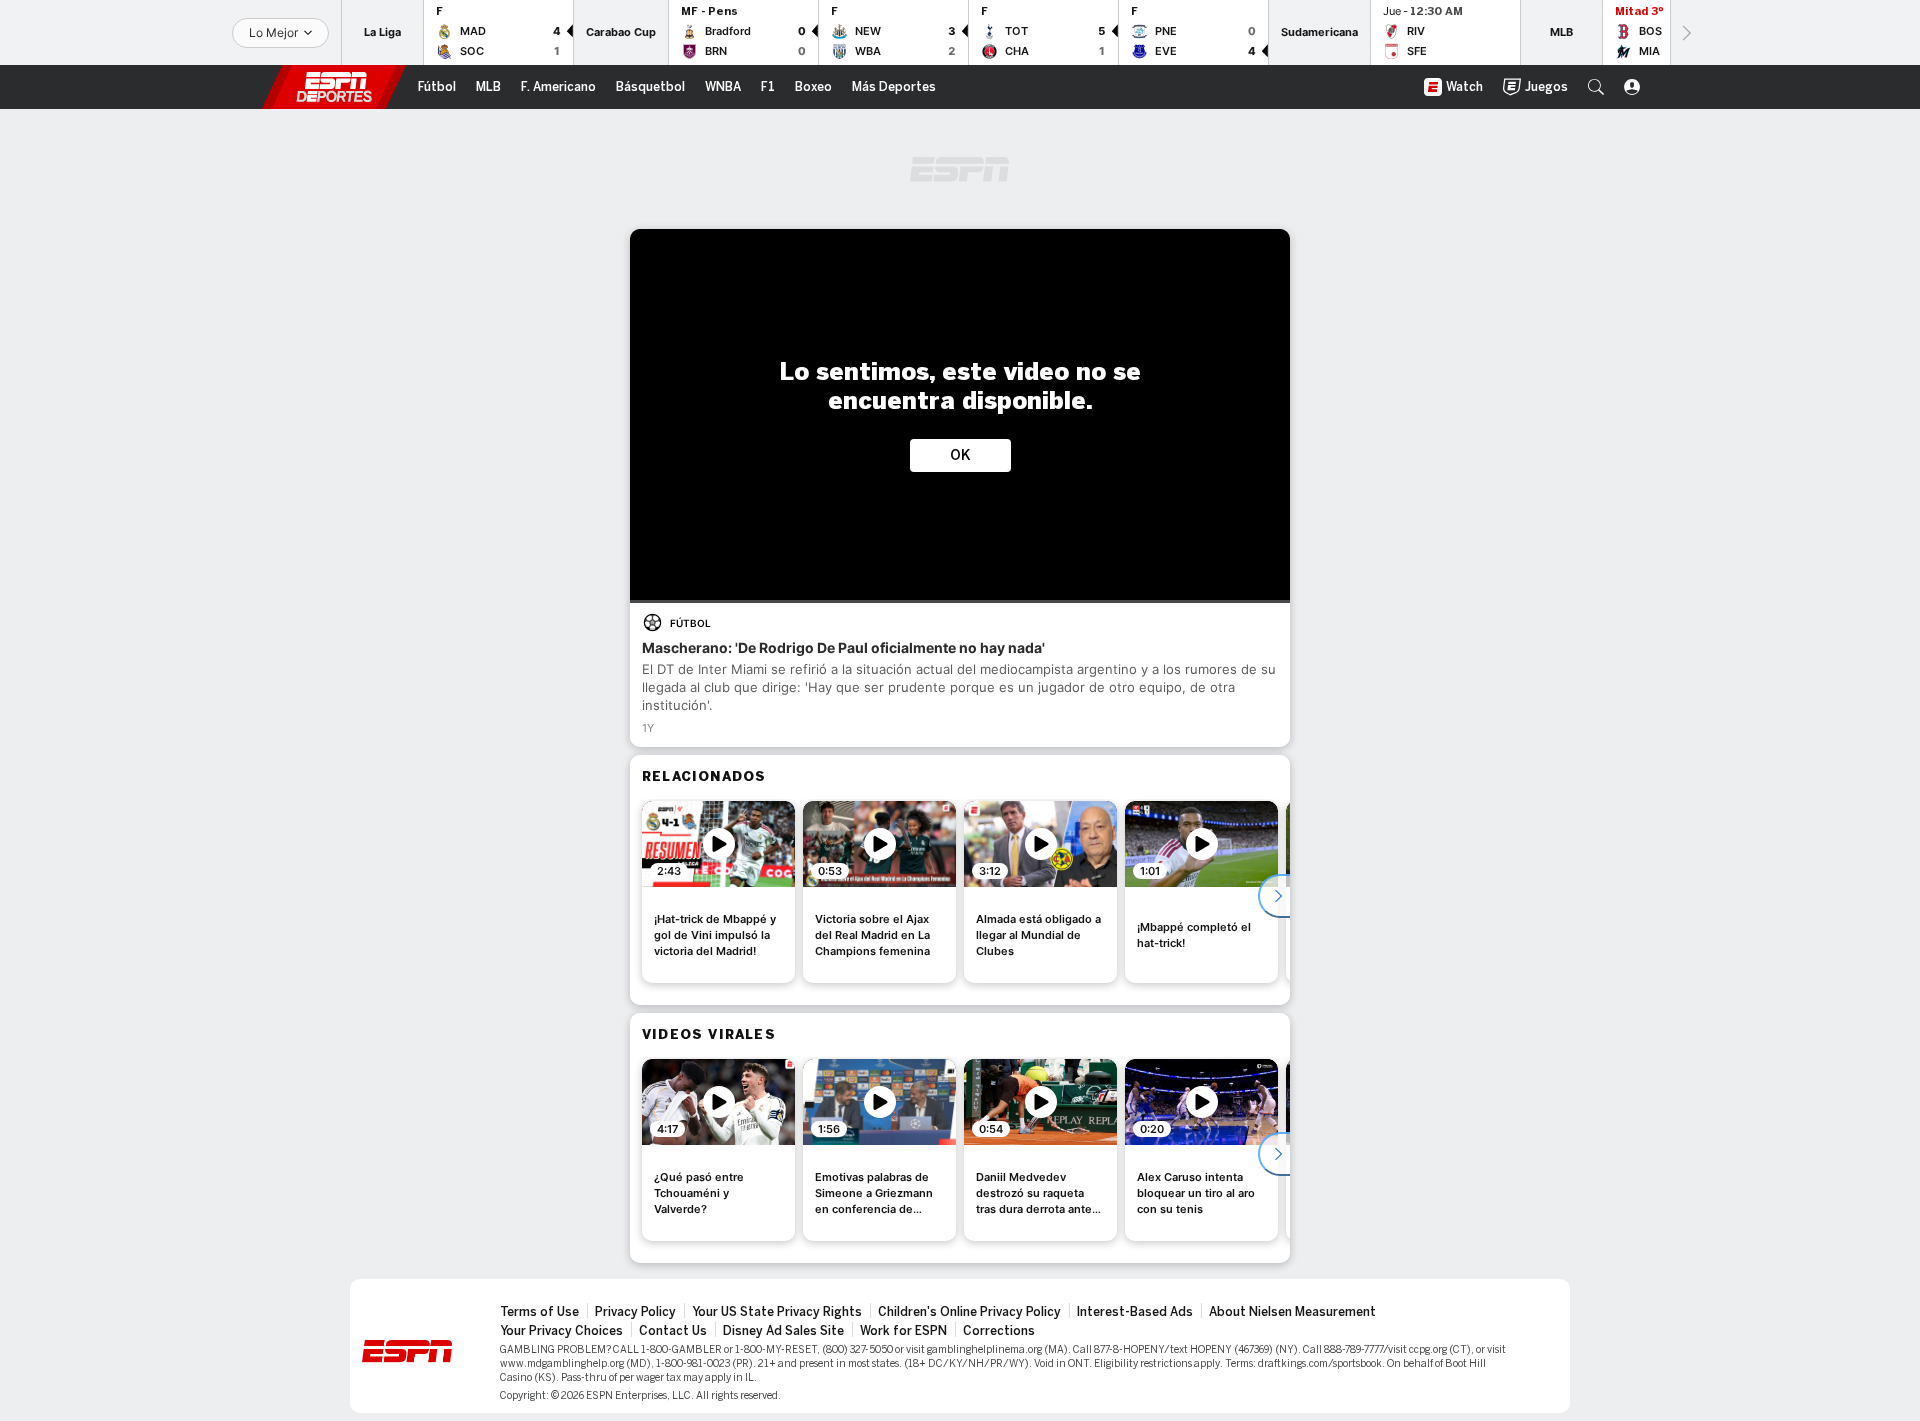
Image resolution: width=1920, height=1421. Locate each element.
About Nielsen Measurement (1292, 1312)
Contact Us (673, 1331)
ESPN (334, 87)
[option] (718, 892)
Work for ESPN (903, 1331)
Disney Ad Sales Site (783, 1331)
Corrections (999, 1331)
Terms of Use (539, 1312)
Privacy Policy (635, 1312)
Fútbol (690, 623)
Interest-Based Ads (1135, 1312)
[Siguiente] (1685, 32)
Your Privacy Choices (561, 1331)
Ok (960, 455)
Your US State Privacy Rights (777, 1312)
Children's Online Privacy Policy (969, 1312)
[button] (1596, 87)
